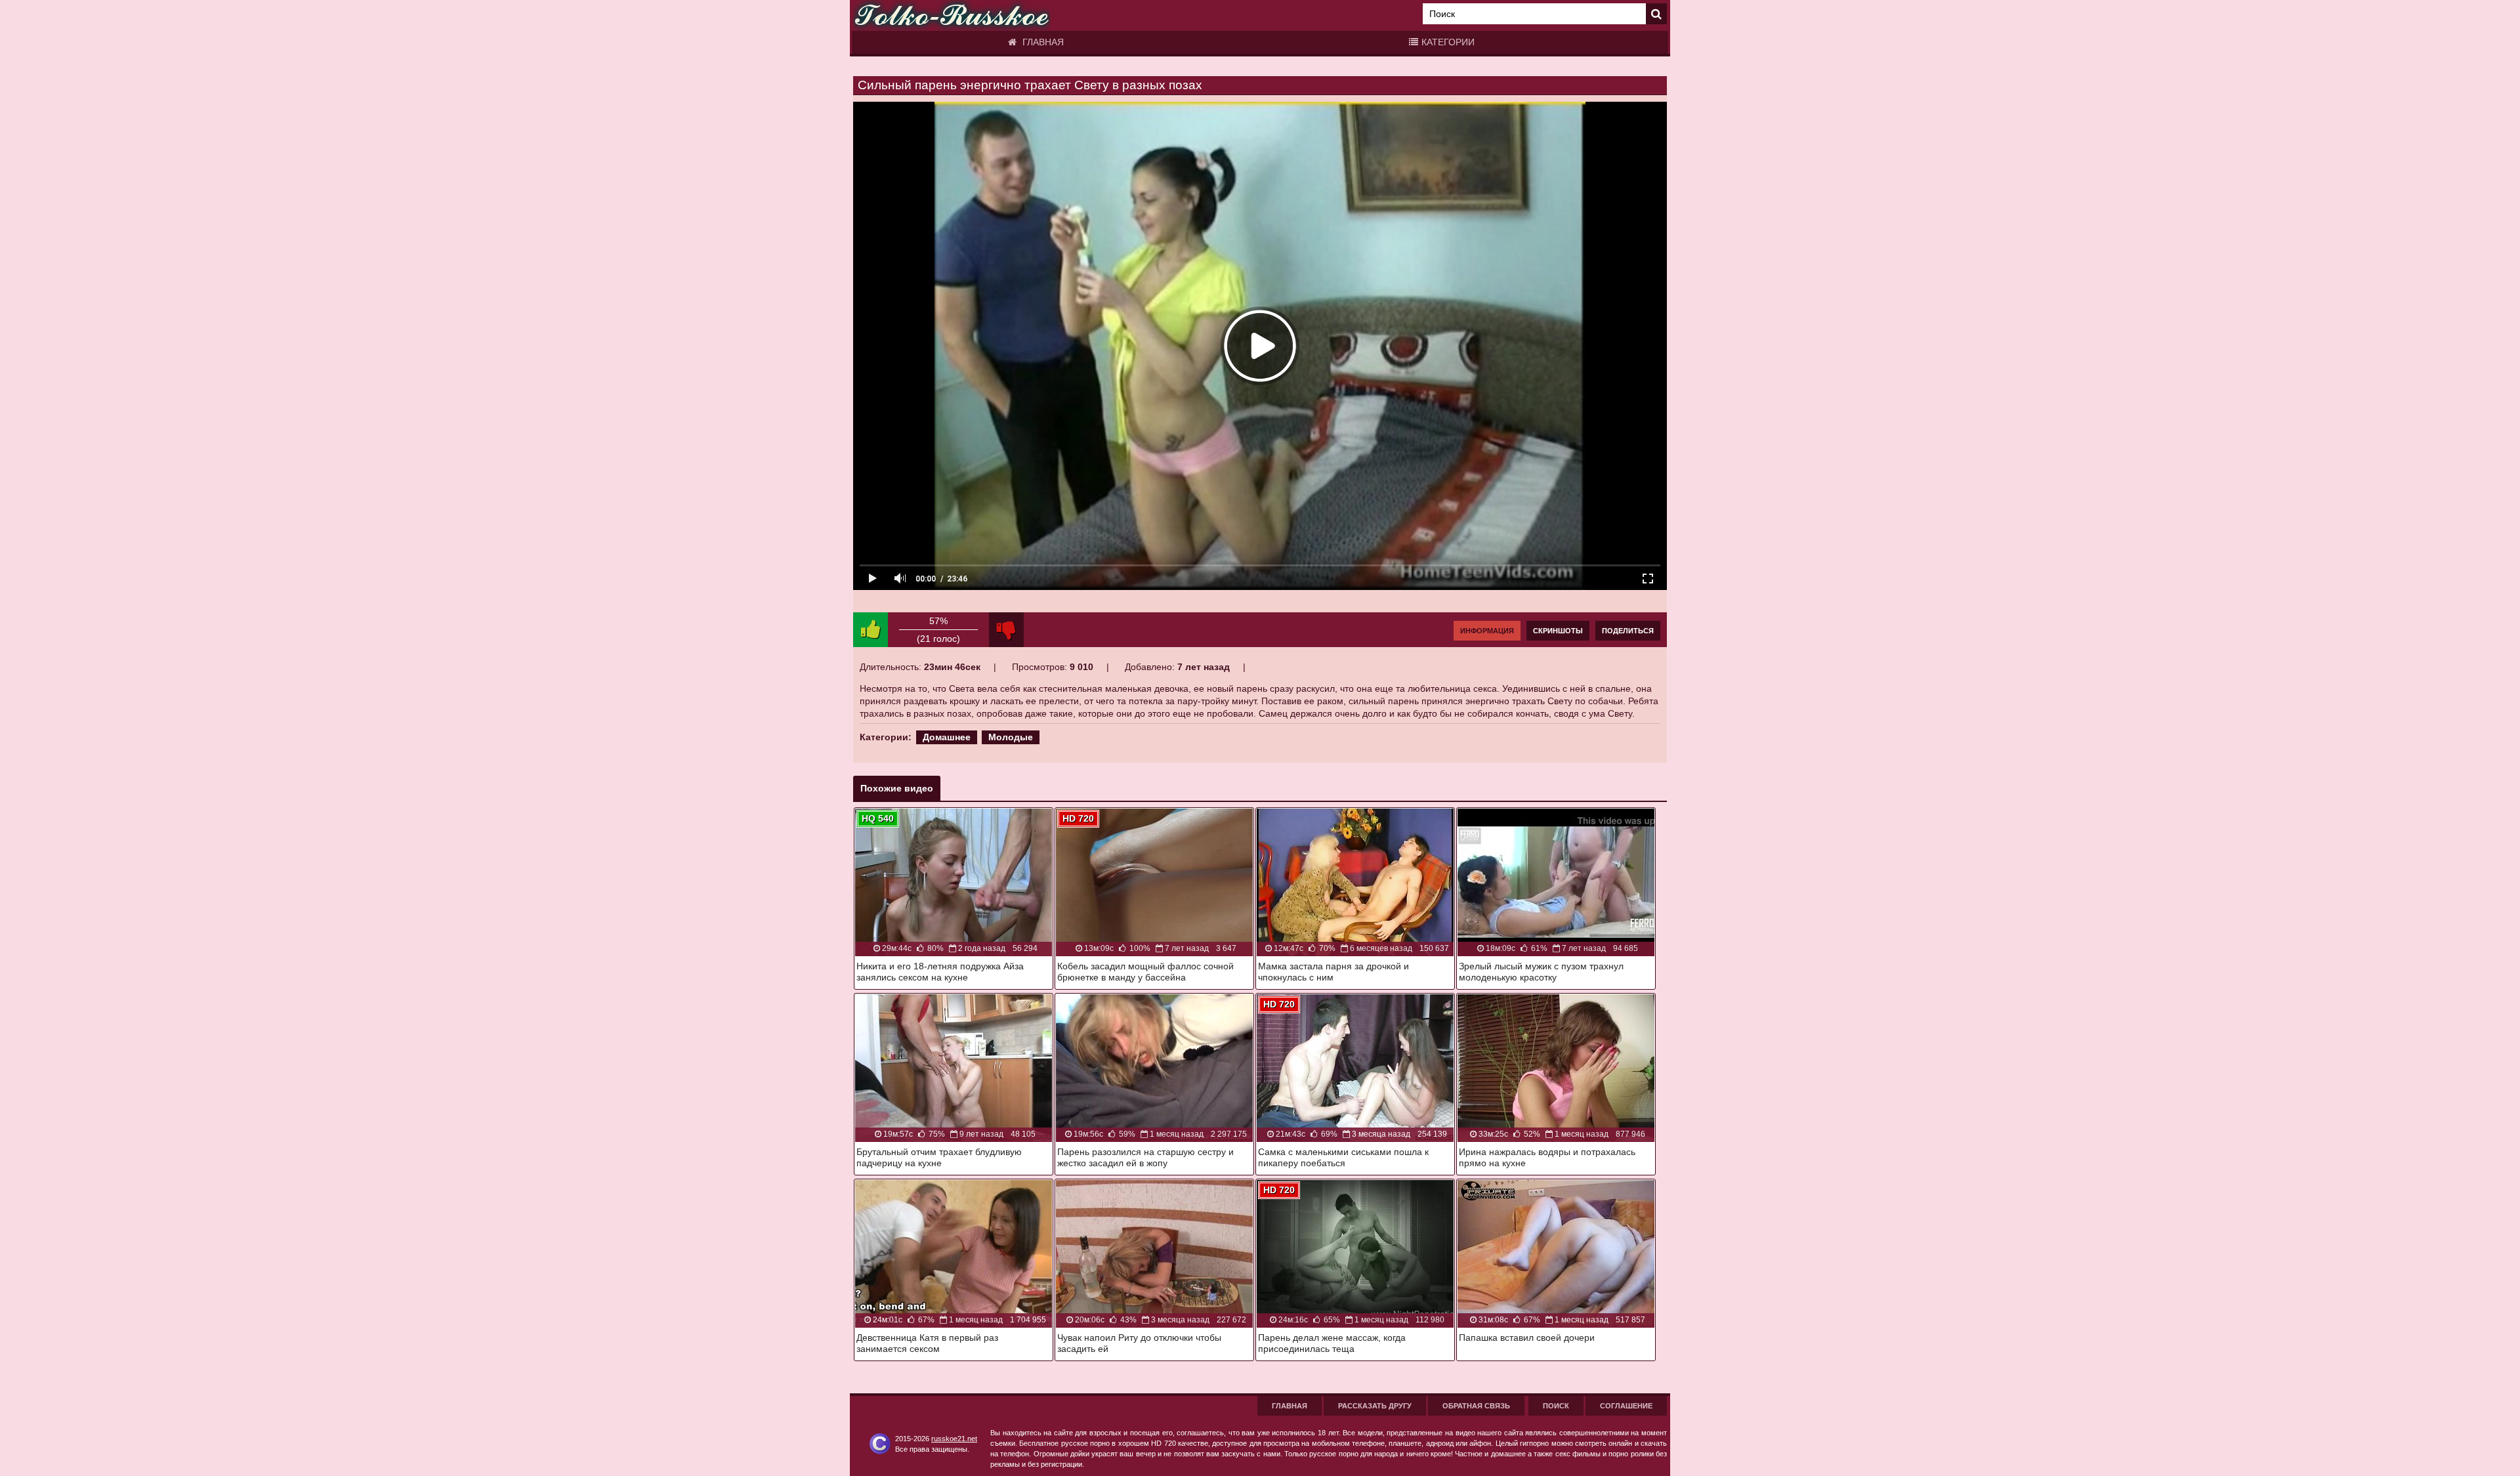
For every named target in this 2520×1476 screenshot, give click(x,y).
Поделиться (1628, 631)
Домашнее (947, 737)
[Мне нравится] (871, 630)
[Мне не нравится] (1006, 630)
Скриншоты (1558, 631)
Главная (1042, 42)
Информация (1487, 631)
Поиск (1556, 1406)
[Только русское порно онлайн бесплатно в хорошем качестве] (952, 15)
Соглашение (1626, 1406)
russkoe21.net (954, 1439)
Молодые (1011, 737)
